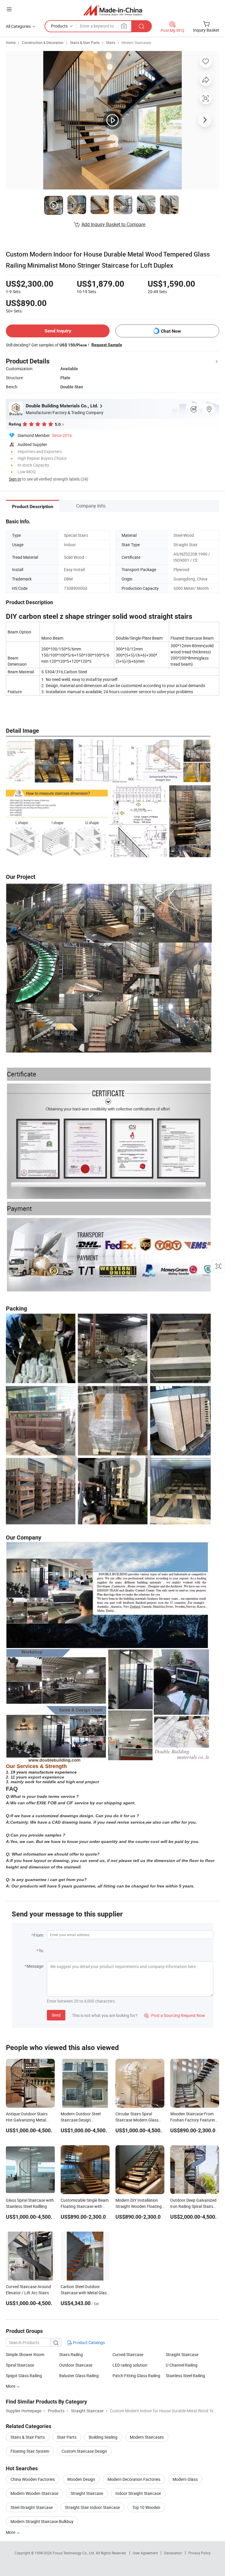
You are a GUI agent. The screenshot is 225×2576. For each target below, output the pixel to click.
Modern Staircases (136, 42)
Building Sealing (103, 2437)
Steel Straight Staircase (32, 2507)
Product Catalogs (88, 2342)
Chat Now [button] (171, 331)
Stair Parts (67, 2437)
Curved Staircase (128, 2354)
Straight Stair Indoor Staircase (92, 2507)
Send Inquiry (58, 331)
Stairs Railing (71, 2354)
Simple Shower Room (25, 2354)
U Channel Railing (182, 2365)
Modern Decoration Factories (134, 2479)
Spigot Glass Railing (24, 2376)
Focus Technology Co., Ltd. (74, 2553)
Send (56, 2015)
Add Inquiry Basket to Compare (113, 224)
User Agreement (145, 2553)
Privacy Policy (200, 2553)
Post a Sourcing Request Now (175, 2015)
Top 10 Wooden (146, 2507)
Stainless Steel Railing (185, 2376)
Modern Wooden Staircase (34, 2493)
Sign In (15, 479)
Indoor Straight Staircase (138, 2493)
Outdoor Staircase (76, 2365)
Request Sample (107, 345)
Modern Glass (185, 2479)
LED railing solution (130, 2365)
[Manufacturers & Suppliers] (113, 10)
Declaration (173, 2553)
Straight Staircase (182, 2354)
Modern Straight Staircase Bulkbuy (42, 2521)
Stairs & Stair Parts (85, 42)
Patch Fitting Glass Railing (136, 2376)
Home (11, 42)
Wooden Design (81, 2479)
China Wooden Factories (33, 2479)
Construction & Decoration (43, 42)
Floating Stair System (30, 2451)
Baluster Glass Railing (79, 2376)
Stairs (111, 42)
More (11, 2532)
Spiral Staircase (20, 2365)
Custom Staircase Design (84, 2451)
